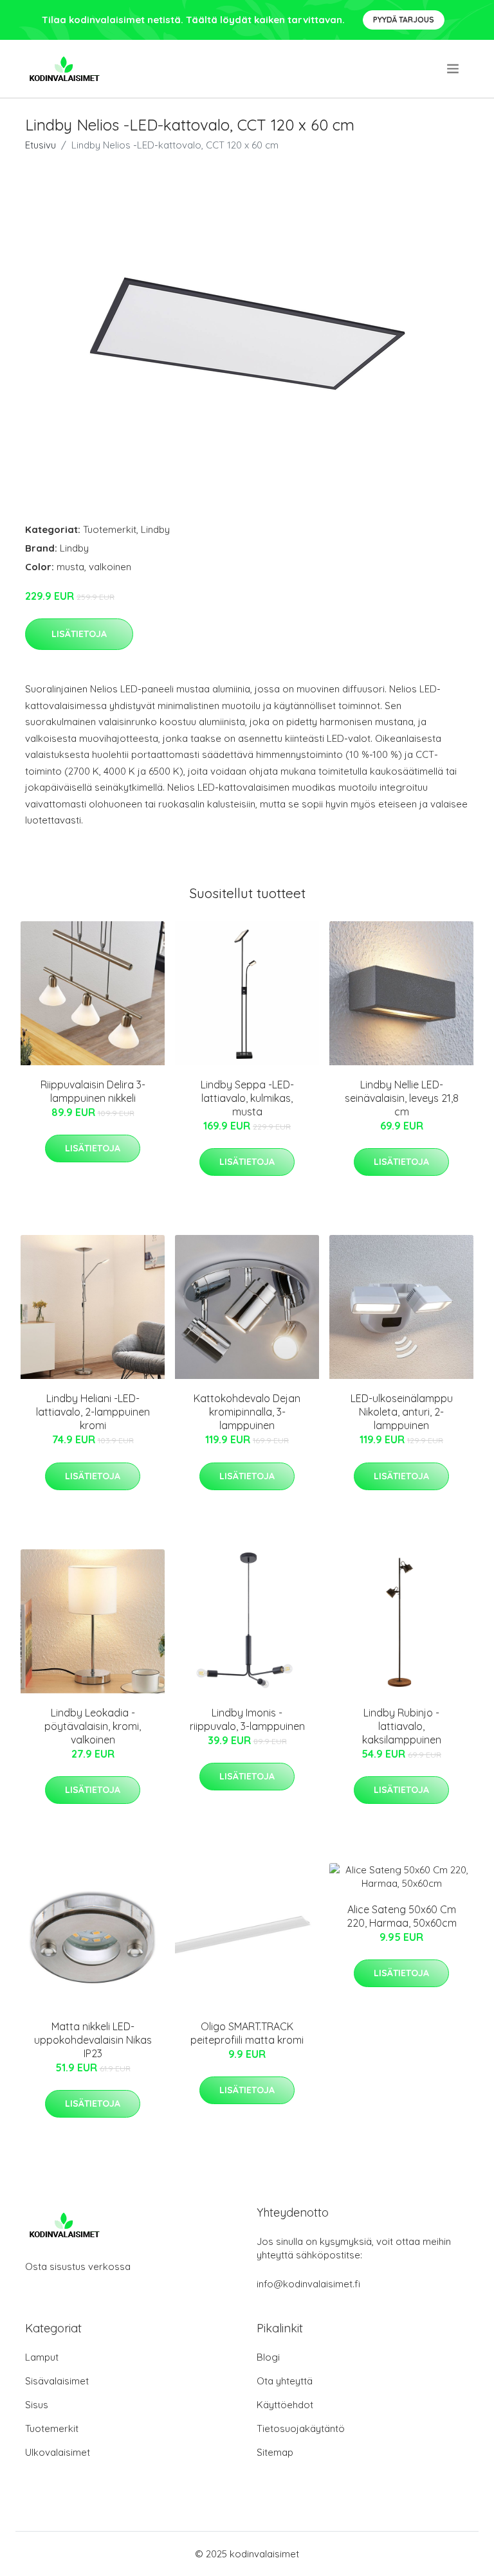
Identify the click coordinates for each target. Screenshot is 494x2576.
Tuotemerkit (110, 529)
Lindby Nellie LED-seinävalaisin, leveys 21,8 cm (402, 1098)
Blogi (268, 2357)
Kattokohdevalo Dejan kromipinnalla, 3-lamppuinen (247, 1412)
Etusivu (41, 145)
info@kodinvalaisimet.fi (308, 2284)
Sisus (37, 2405)
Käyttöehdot (285, 2405)
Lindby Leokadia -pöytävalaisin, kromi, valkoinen (93, 1726)
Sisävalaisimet (57, 2381)
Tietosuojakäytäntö (301, 2428)
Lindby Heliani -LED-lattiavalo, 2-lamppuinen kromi (93, 1412)
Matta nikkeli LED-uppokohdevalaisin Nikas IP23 (93, 2040)
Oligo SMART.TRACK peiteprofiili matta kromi (247, 2033)
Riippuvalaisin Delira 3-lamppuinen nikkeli (93, 1091)
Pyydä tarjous (404, 20)
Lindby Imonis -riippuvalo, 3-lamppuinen (247, 1719)
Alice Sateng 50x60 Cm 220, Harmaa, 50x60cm (402, 1916)
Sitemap (275, 2452)
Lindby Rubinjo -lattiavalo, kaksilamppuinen (402, 1726)
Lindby (155, 529)
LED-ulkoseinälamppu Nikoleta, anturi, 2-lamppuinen (402, 1412)
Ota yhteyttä (285, 2381)
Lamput (42, 2357)
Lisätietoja (79, 634)
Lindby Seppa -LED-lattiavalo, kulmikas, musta (247, 1098)
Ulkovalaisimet (58, 2452)
